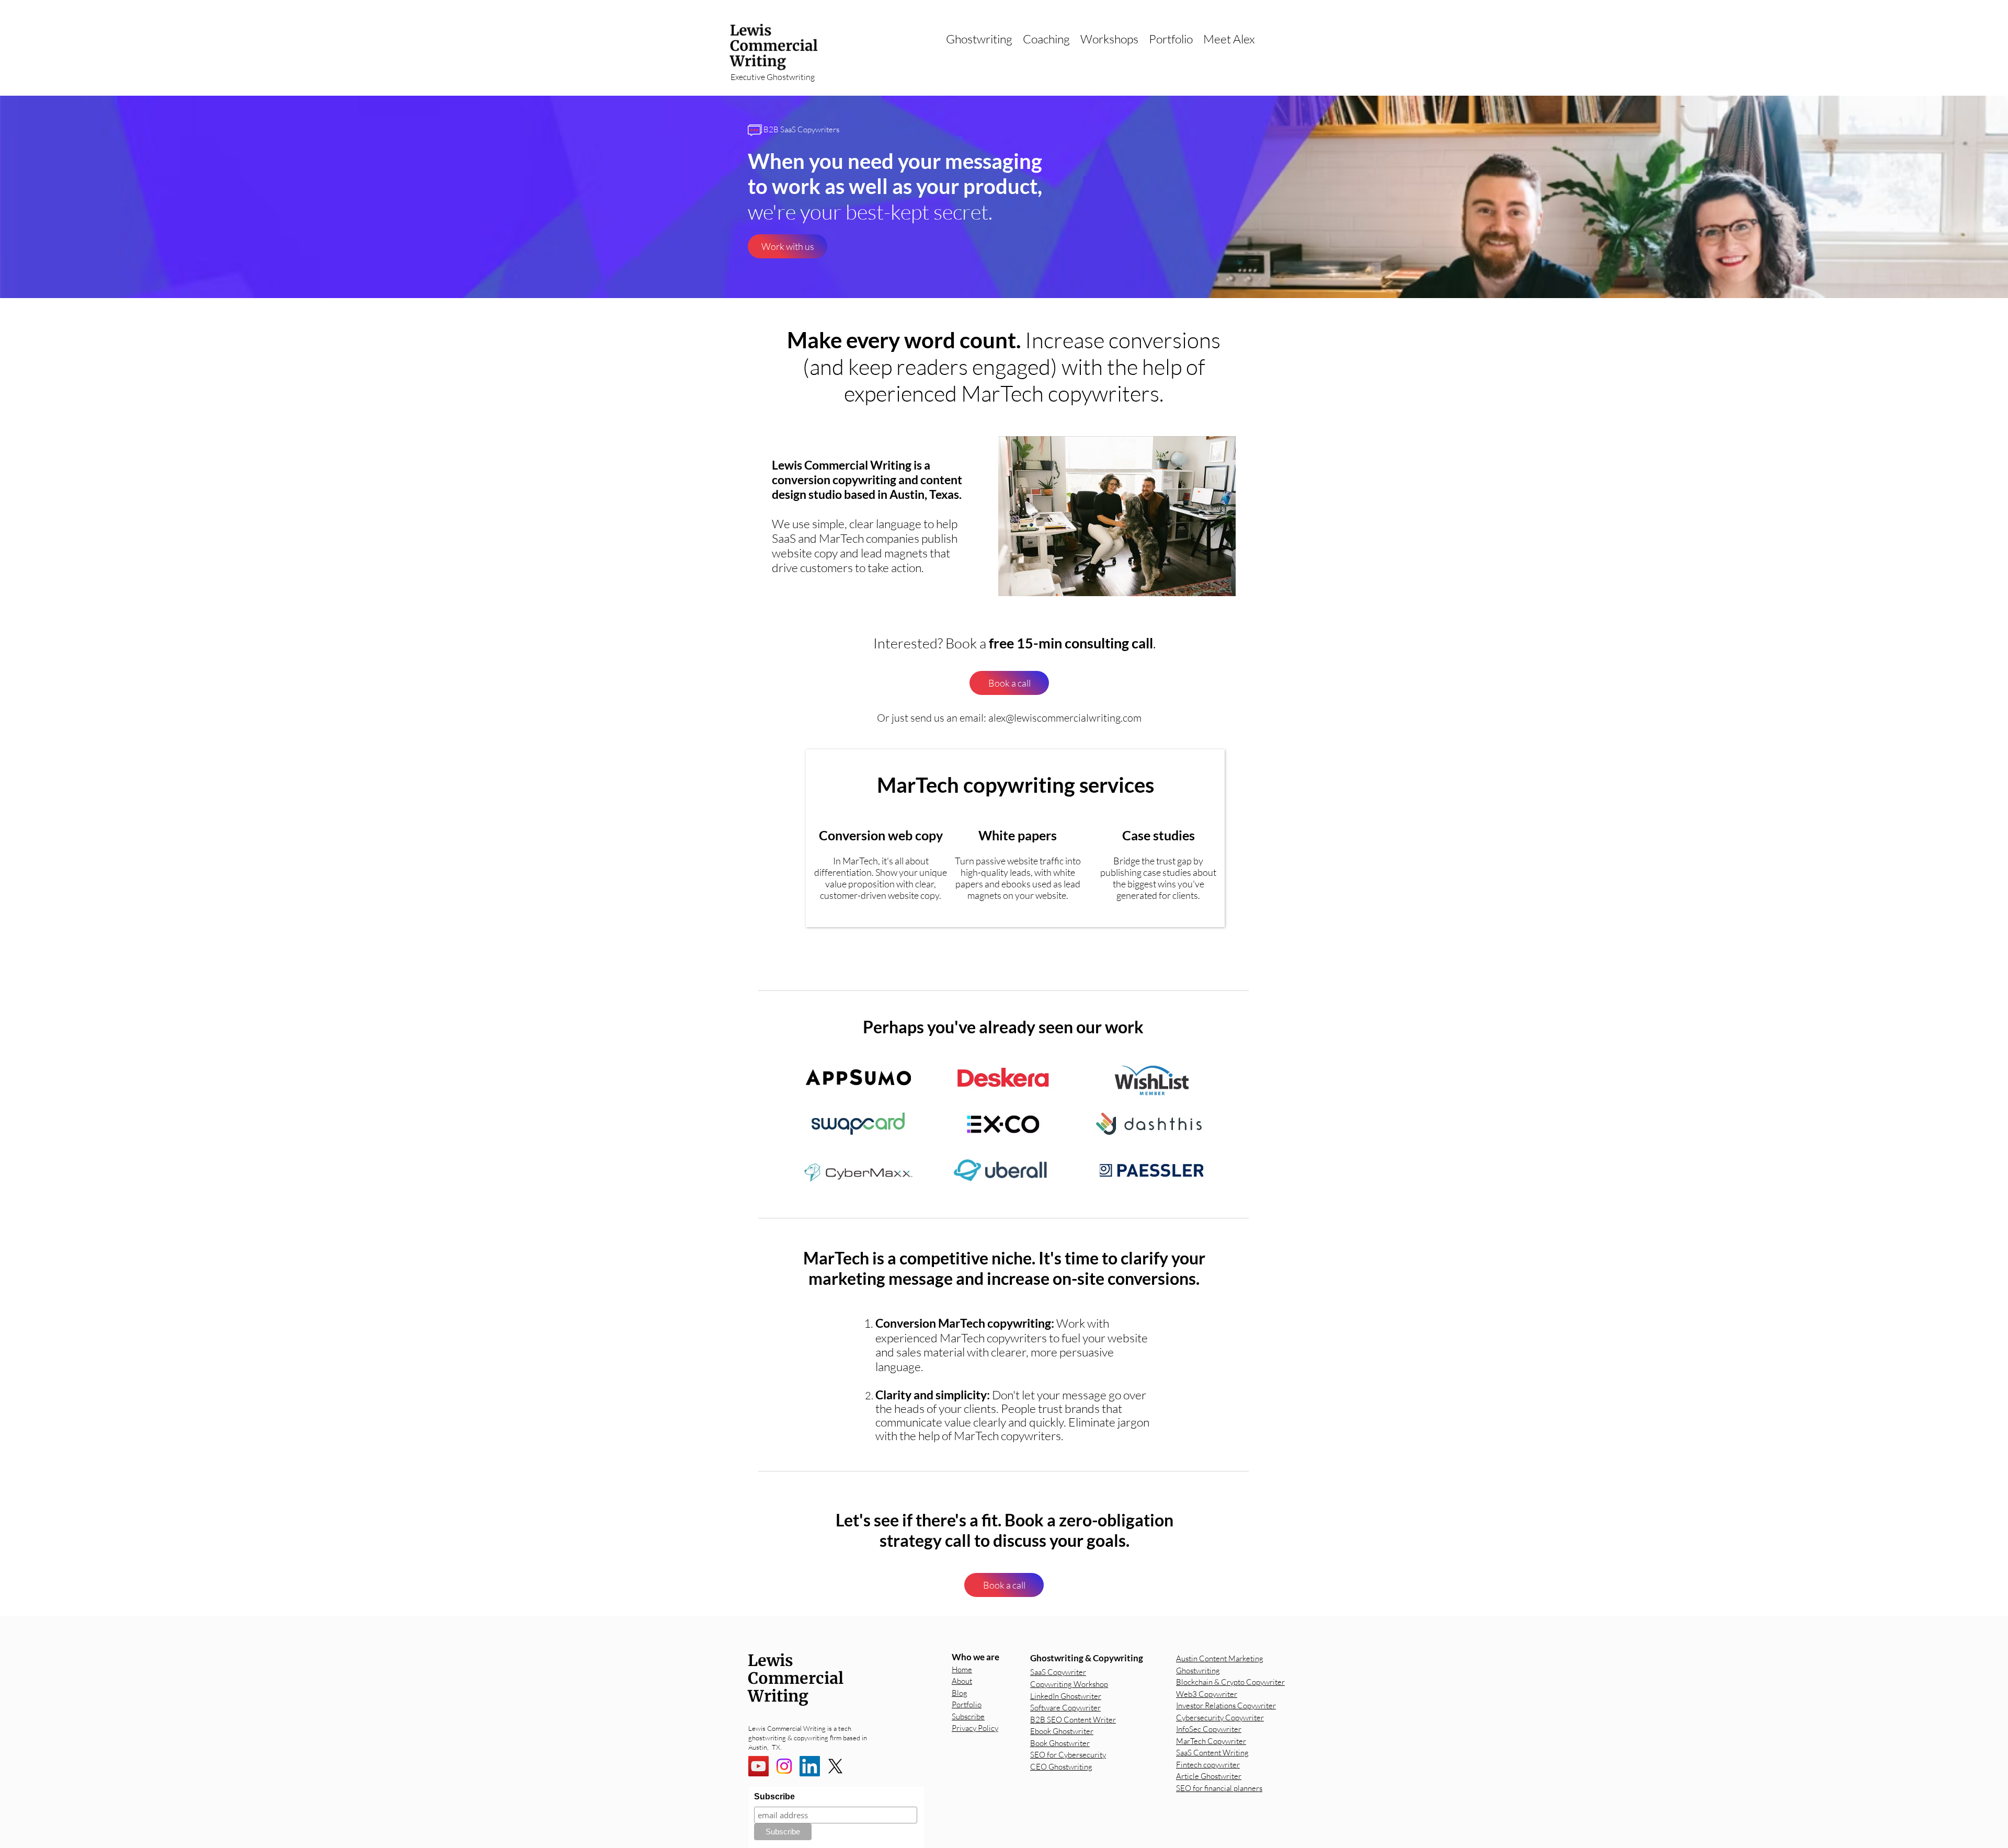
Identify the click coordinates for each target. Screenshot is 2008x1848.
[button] (979, 39)
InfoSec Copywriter (1209, 1729)
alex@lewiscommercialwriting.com (1065, 718)
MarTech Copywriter (1211, 1741)
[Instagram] (784, 1766)
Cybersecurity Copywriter (1220, 1718)
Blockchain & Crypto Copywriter (1230, 1682)
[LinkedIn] (810, 1766)
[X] (835, 1766)
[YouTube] (758, 1766)
